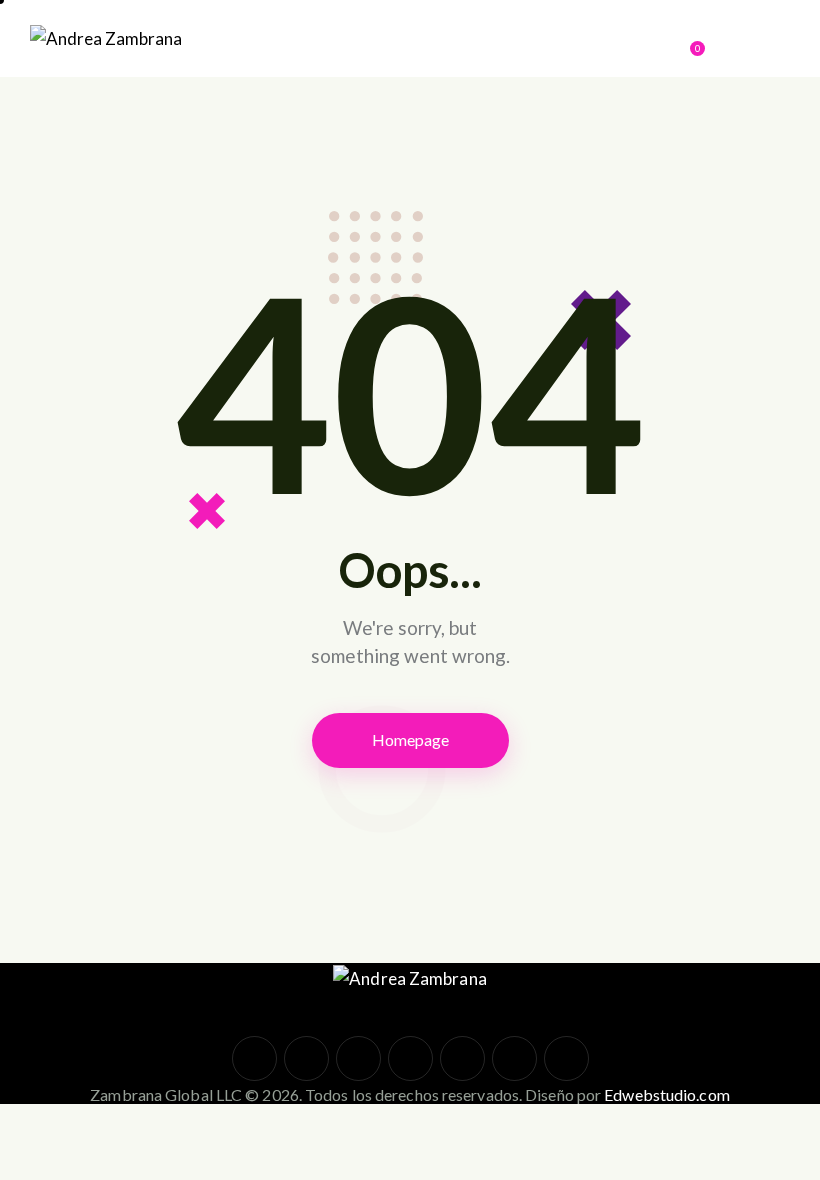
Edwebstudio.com (667, 1094)
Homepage (410, 739)
